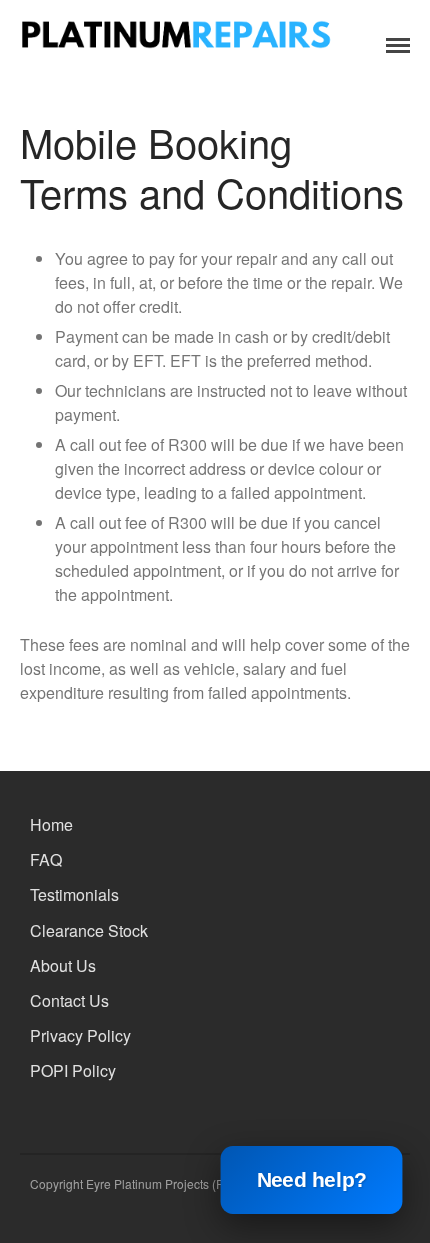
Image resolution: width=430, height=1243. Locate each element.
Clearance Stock (89, 930)
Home (51, 824)
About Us (63, 965)
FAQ (46, 859)
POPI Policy (73, 1070)
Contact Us (69, 1000)
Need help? (311, 1180)
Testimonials (74, 894)
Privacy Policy (80, 1035)
